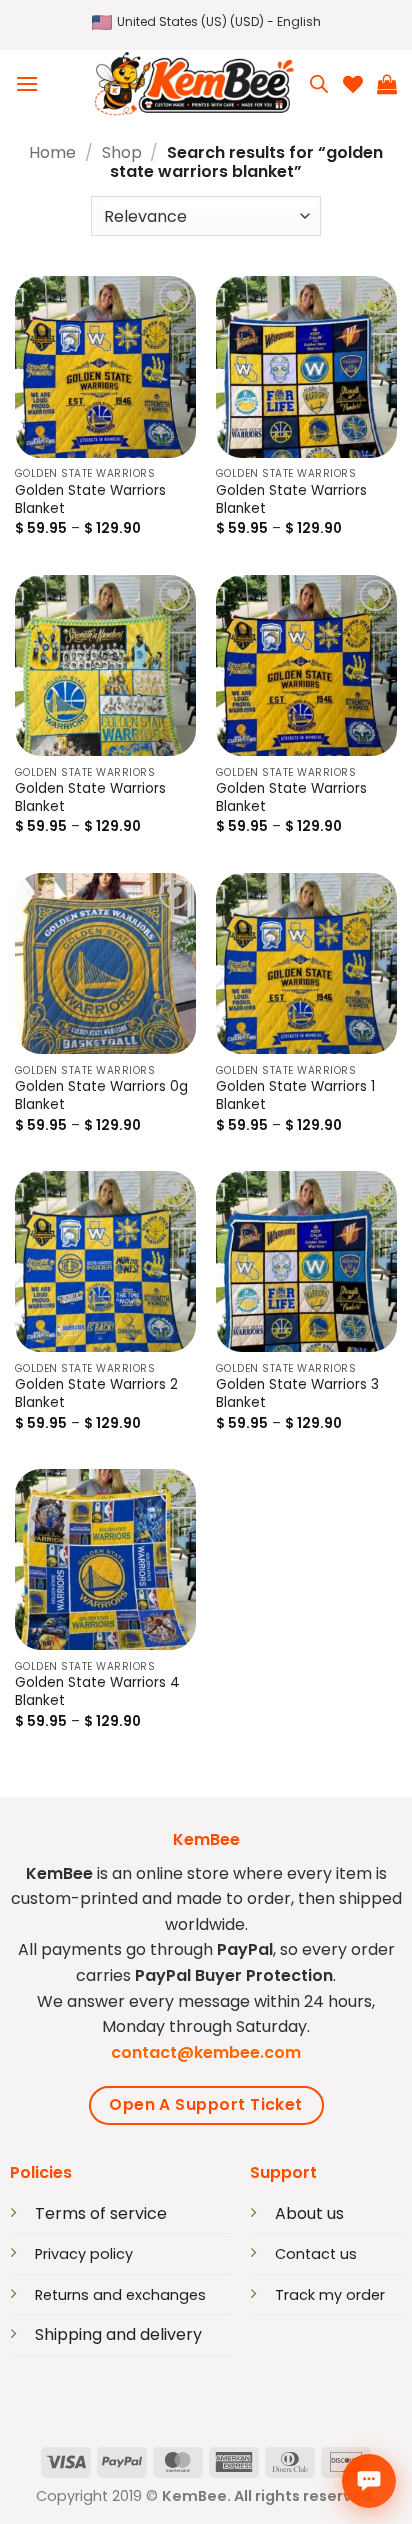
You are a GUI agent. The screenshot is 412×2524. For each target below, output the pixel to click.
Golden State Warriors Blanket (90, 500)
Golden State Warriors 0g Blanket (101, 1096)
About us (309, 2213)
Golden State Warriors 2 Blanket (96, 1394)
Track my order (330, 2295)
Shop (122, 152)
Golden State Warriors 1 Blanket (295, 1096)
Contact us (316, 2254)
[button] (206, 22)
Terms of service (101, 2213)
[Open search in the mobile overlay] (319, 84)
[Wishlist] (353, 84)
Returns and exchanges (120, 2295)
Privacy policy (84, 2254)
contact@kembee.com (206, 2052)
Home (52, 152)
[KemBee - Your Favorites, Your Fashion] (194, 84)
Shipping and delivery (118, 2334)
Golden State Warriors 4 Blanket (97, 1692)
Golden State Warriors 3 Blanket (297, 1394)
